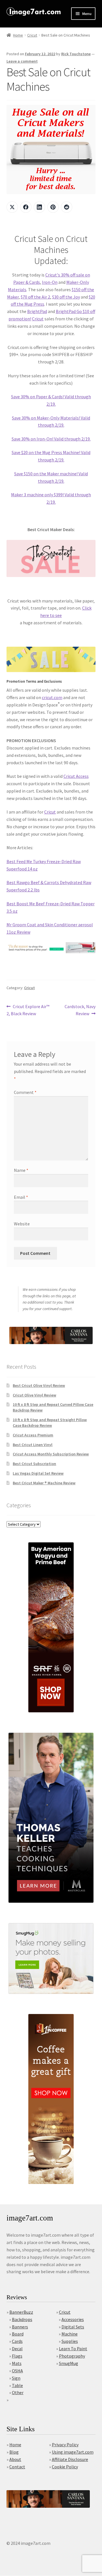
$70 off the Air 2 (35, 297)
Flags (17, 2356)
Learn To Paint (73, 2349)
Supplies (70, 2341)
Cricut (32, 35)
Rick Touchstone (76, 54)
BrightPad (37, 311)
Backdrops (22, 2319)
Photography (72, 2356)
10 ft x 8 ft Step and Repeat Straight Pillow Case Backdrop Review (50, 1423)
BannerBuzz (21, 2312)
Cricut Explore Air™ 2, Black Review (28, 1010)
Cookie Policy (65, 2467)
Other (18, 2392)
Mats (17, 2363)
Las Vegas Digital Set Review (38, 1473)
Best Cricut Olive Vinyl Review (39, 1385)
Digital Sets (73, 2327)
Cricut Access (76, 776)
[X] (12, 207)
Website (22, 1224)
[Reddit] (67, 207)
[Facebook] (26, 207)
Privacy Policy (65, 2445)
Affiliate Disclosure (70, 2459)
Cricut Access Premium (33, 1435)
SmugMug (69, 2363)
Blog (14, 2452)
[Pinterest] (53, 207)
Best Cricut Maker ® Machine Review (44, 1483)
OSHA (17, 2371)
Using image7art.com (73, 2452)
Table (17, 2385)
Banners (20, 2327)
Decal (17, 2349)
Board (18, 2334)
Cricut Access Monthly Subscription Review (51, 1454)
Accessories (73, 2319)
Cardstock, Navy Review (80, 1010)
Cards (17, 2341)
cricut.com (52, 697)
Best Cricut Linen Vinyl (33, 1445)
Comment (25, 1092)
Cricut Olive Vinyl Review (34, 1395)
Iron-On (50, 282)
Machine (70, 2334)
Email (21, 1197)
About (15, 2459)
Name (21, 1170)
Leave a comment (22, 61)
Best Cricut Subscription (34, 1464)
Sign (16, 2378)
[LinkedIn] (39, 207)
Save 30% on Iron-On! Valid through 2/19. (51, 439)
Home (18, 35)
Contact (17, 2467)
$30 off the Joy (66, 297)
